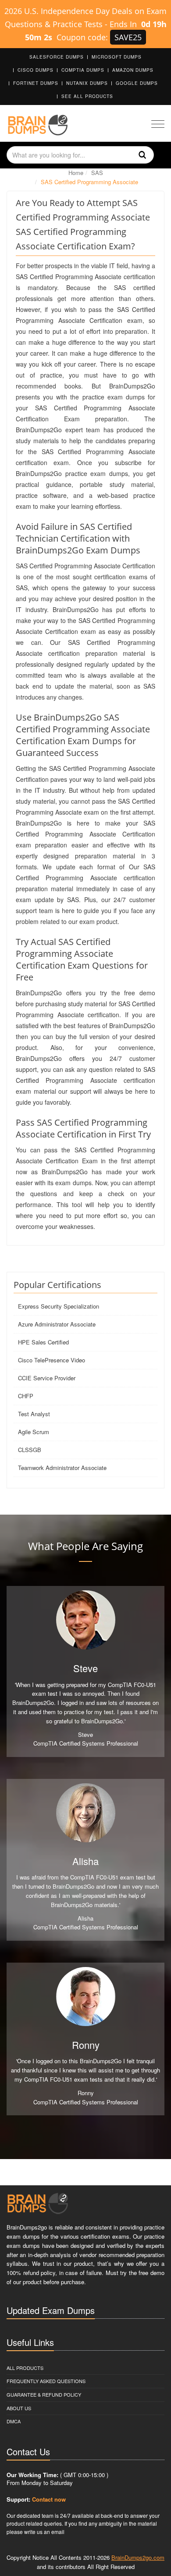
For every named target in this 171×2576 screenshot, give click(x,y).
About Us (19, 2408)
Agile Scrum (34, 1432)
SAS (97, 173)
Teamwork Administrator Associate (62, 1468)
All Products (25, 2368)
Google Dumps (137, 83)
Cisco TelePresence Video (52, 1360)
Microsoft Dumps (117, 57)
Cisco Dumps (36, 70)
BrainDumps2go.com (138, 2557)
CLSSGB (30, 1450)
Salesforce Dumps (57, 57)
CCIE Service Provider (47, 1378)
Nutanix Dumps (87, 83)
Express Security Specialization (59, 1306)
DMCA (14, 2421)
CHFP (26, 1396)
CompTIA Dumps (83, 70)
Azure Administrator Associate (57, 1324)
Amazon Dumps (133, 70)
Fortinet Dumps (36, 83)
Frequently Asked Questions (46, 2381)
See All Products (87, 96)
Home (76, 173)
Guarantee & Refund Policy (44, 2394)
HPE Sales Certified (43, 1342)
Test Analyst (34, 1414)
